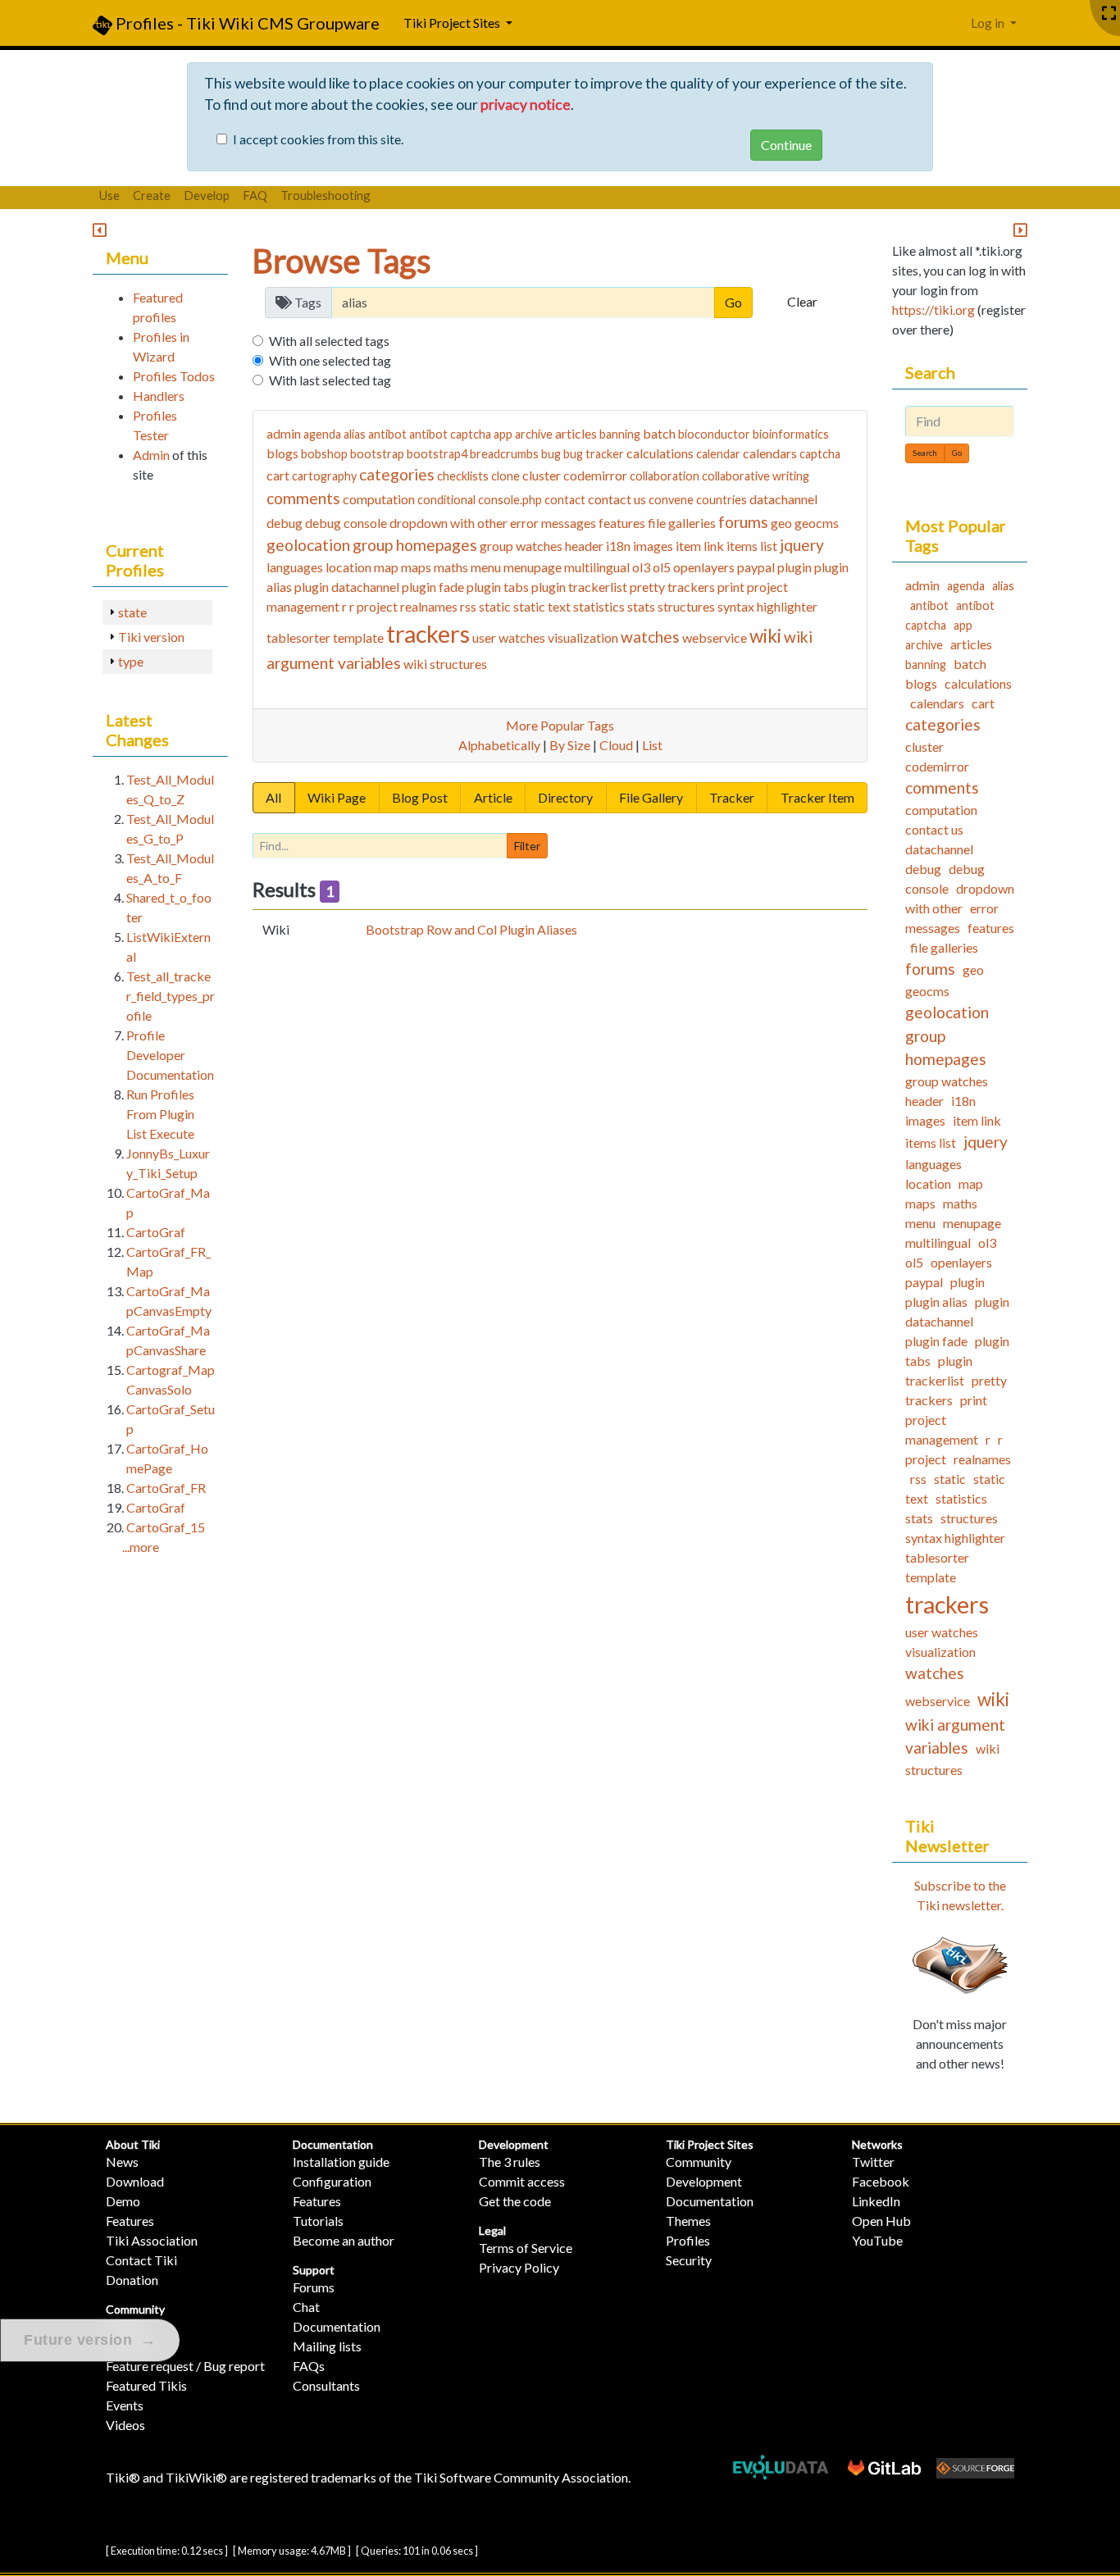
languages (295, 567)
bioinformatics (791, 434)
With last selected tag (330, 380)
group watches (521, 546)
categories (397, 474)
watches (650, 637)
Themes (688, 2221)
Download (135, 2181)
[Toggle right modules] (1020, 231)
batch (659, 433)
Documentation (333, 2144)
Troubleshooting (326, 195)
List (652, 745)
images (653, 546)
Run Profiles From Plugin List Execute (160, 1114)
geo (781, 523)
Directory (565, 797)
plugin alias (936, 1302)
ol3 (641, 567)
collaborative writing (756, 476)
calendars (770, 453)
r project (373, 606)
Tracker (732, 797)
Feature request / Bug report (185, 2366)
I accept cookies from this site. (318, 139)
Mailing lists (327, 2346)
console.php (510, 500)
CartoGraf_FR (166, 1488)
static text (542, 606)
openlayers (704, 567)
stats (641, 606)
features (622, 523)
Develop (207, 195)
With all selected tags (329, 341)
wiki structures (445, 664)
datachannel (783, 499)
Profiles (688, 2240)
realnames (429, 606)
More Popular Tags (560, 725)
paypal (756, 567)
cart (278, 475)
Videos (125, 2425)
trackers (428, 634)
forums (743, 522)
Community (135, 2309)
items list (752, 546)
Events (125, 2405)
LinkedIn (876, 2201)
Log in (989, 23)
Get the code (515, 2201)
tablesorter (298, 637)
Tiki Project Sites (710, 2144)
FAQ (255, 195)
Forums (314, 2287)
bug (551, 454)
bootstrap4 (437, 454)
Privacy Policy (519, 2267)
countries (722, 500)
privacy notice (526, 105)
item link (700, 546)
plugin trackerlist (579, 587)
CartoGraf (156, 1232)
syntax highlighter (767, 606)
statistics (599, 606)
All (273, 797)
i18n (618, 546)
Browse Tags (342, 261)
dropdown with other (448, 523)
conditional (446, 500)
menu (486, 567)
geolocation (308, 545)
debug (285, 523)
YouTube (877, 2240)
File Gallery (651, 797)
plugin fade (433, 587)
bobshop (324, 454)
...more (141, 1547)
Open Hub (881, 2221)
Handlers (159, 396)
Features (130, 2221)
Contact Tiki (141, 2260)
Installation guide (341, 2162)
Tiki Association (152, 2240)
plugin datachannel (347, 587)
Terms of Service (526, 2248)
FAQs (309, 2366)
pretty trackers (672, 587)
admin (284, 433)
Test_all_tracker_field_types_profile (171, 996)
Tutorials (318, 2221)
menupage (533, 567)
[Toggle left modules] (100, 231)
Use (109, 195)
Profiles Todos (174, 376)
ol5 (662, 567)
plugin (794, 567)
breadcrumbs (504, 454)
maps (416, 567)
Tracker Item (817, 797)
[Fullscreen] (1109, 14)
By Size (570, 745)
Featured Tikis (146, 2385)
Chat (306, 2307)
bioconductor (714, 434)
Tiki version (151, 637)
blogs (282, 453)
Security (689, 2260)
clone (505, 476)
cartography (324, 476)
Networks (877, 2144)
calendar (718, 454)
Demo (123, 2201)
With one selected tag (330, 360)
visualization (583, 637)
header (584, 546)
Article (493, 797)
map (386, 567)
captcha (820, 454)
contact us (617, 499)
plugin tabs (498, 587)
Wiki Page (337, 797)
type (131, 661)
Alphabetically (499, 745)
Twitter (873, 2162)
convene (671, 500)
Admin (151, 455)
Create (152, 195)
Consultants (326, 2385)
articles (576, 433)
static (495, 606)
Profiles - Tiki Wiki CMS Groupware (246, 23)
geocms (817, 523)
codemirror (595, 475)
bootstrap (377, 454)
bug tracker (594, 454)
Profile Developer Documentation (170, 1055)
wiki (765, 636)
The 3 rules (510, 2162)
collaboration (665, 476)
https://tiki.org (933, 309)
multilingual (597, 567)
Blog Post (420, 797)
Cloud (616, 745)
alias (355, 434)
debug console (346, 523)
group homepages (415, 545)
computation (379, 499)
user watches (509, 637)
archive (534, 434)
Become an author (344, 2240)
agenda (322, 434)
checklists (463, 476)
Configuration (332, 2181)
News (122, 2162)
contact (565, 500)
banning (620, 434)
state (132, 612)
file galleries (682, 523)
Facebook (881, 2181)
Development (514, 2144)
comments (303, 498)
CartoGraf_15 (166, 1527)
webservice (715, 637)
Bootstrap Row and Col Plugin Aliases (471, 929)
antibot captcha (450, 434)
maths (451, 567)
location (348, 567)
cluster (542, 475)
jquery (802, 545)
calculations (660, 453)
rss (468, 606)
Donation (132, 2280)
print (731, 587)
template (358, 637)
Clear (802, 301)
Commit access (522, 2181)
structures (686, 606)
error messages (553, 523)
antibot (387, 434)
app (503, 434)
